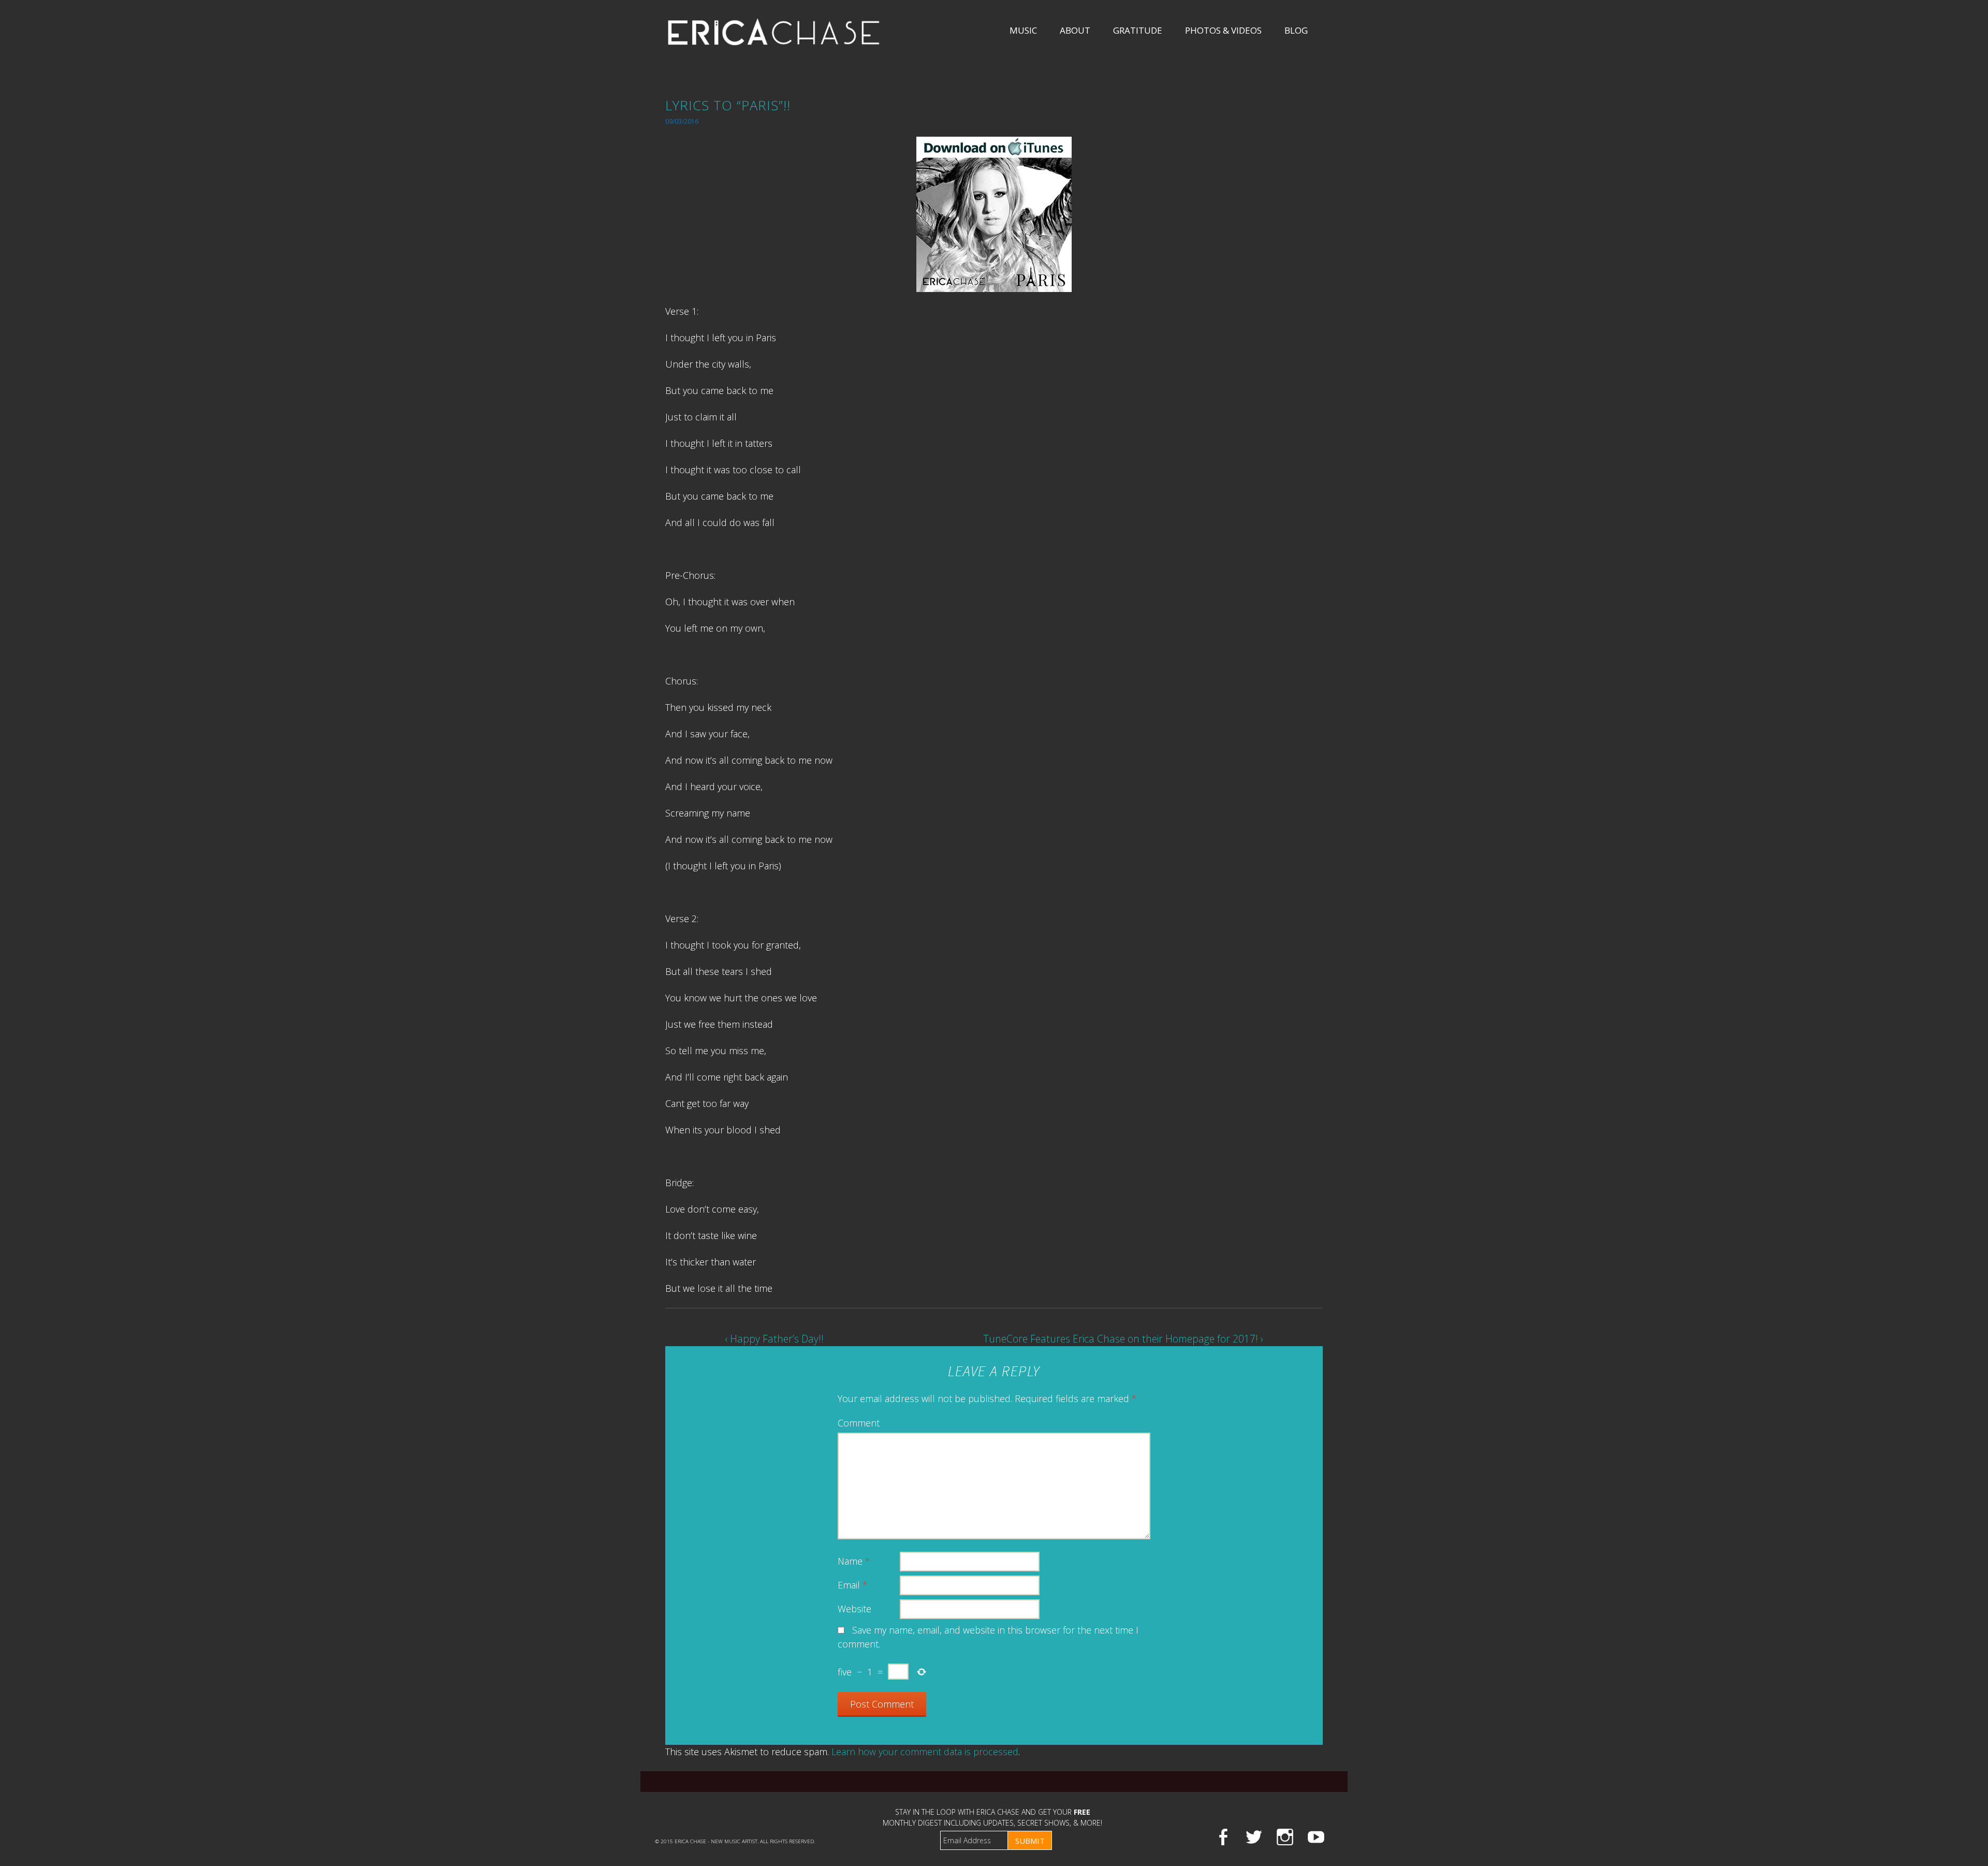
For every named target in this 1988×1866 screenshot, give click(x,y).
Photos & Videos (1223, 30)
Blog (1296, 30)
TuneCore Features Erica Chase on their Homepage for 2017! (1123, 1339)
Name (854, 1561)
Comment (859, 1423)
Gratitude (1138, 30)
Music (1023, 30)
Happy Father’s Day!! (774, 1339)
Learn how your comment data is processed (925, 1752)
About (1075, 30)
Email (853, 1585)
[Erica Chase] (774, 32)
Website (854, 1609)
